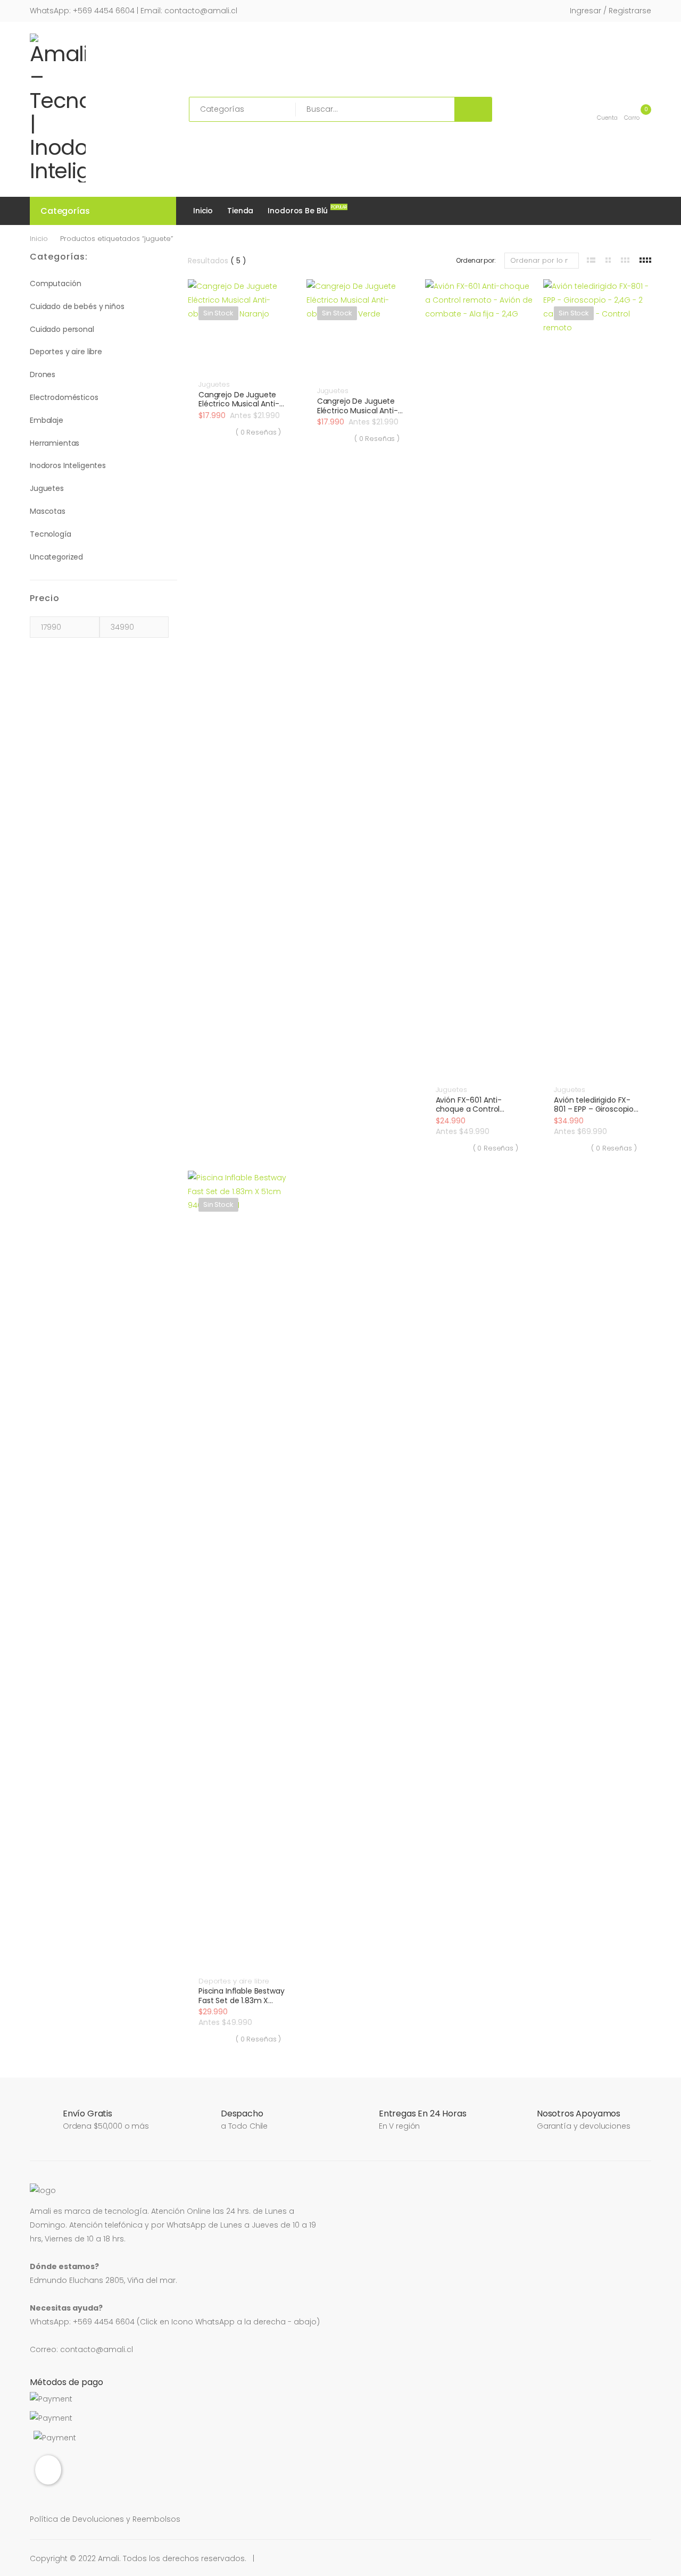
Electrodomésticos (64, 397)
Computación (55, 284)
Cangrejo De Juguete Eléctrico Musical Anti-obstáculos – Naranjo (239, 404)
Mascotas (48, 511)
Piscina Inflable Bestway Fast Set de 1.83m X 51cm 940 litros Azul (242, 2000)
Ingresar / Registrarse (611, 11)
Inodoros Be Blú (300, 210)
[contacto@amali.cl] (48, 2470)
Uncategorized (56, 557)
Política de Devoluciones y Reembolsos (105, 2519)
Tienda (240, 211)
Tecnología (51, 534)
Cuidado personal (62, 329)
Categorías (65, 211)
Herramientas (55, 443)
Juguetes (47, 488)
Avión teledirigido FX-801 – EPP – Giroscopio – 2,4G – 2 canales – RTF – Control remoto (597, 1114)
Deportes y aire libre (66, 352)
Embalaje (47, 420)
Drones (43, 374)
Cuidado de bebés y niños (77, 306)
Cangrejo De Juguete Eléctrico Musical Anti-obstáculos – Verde (358, 410)
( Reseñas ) (258, 432)
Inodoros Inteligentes (68, 465)
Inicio (203, 211)
